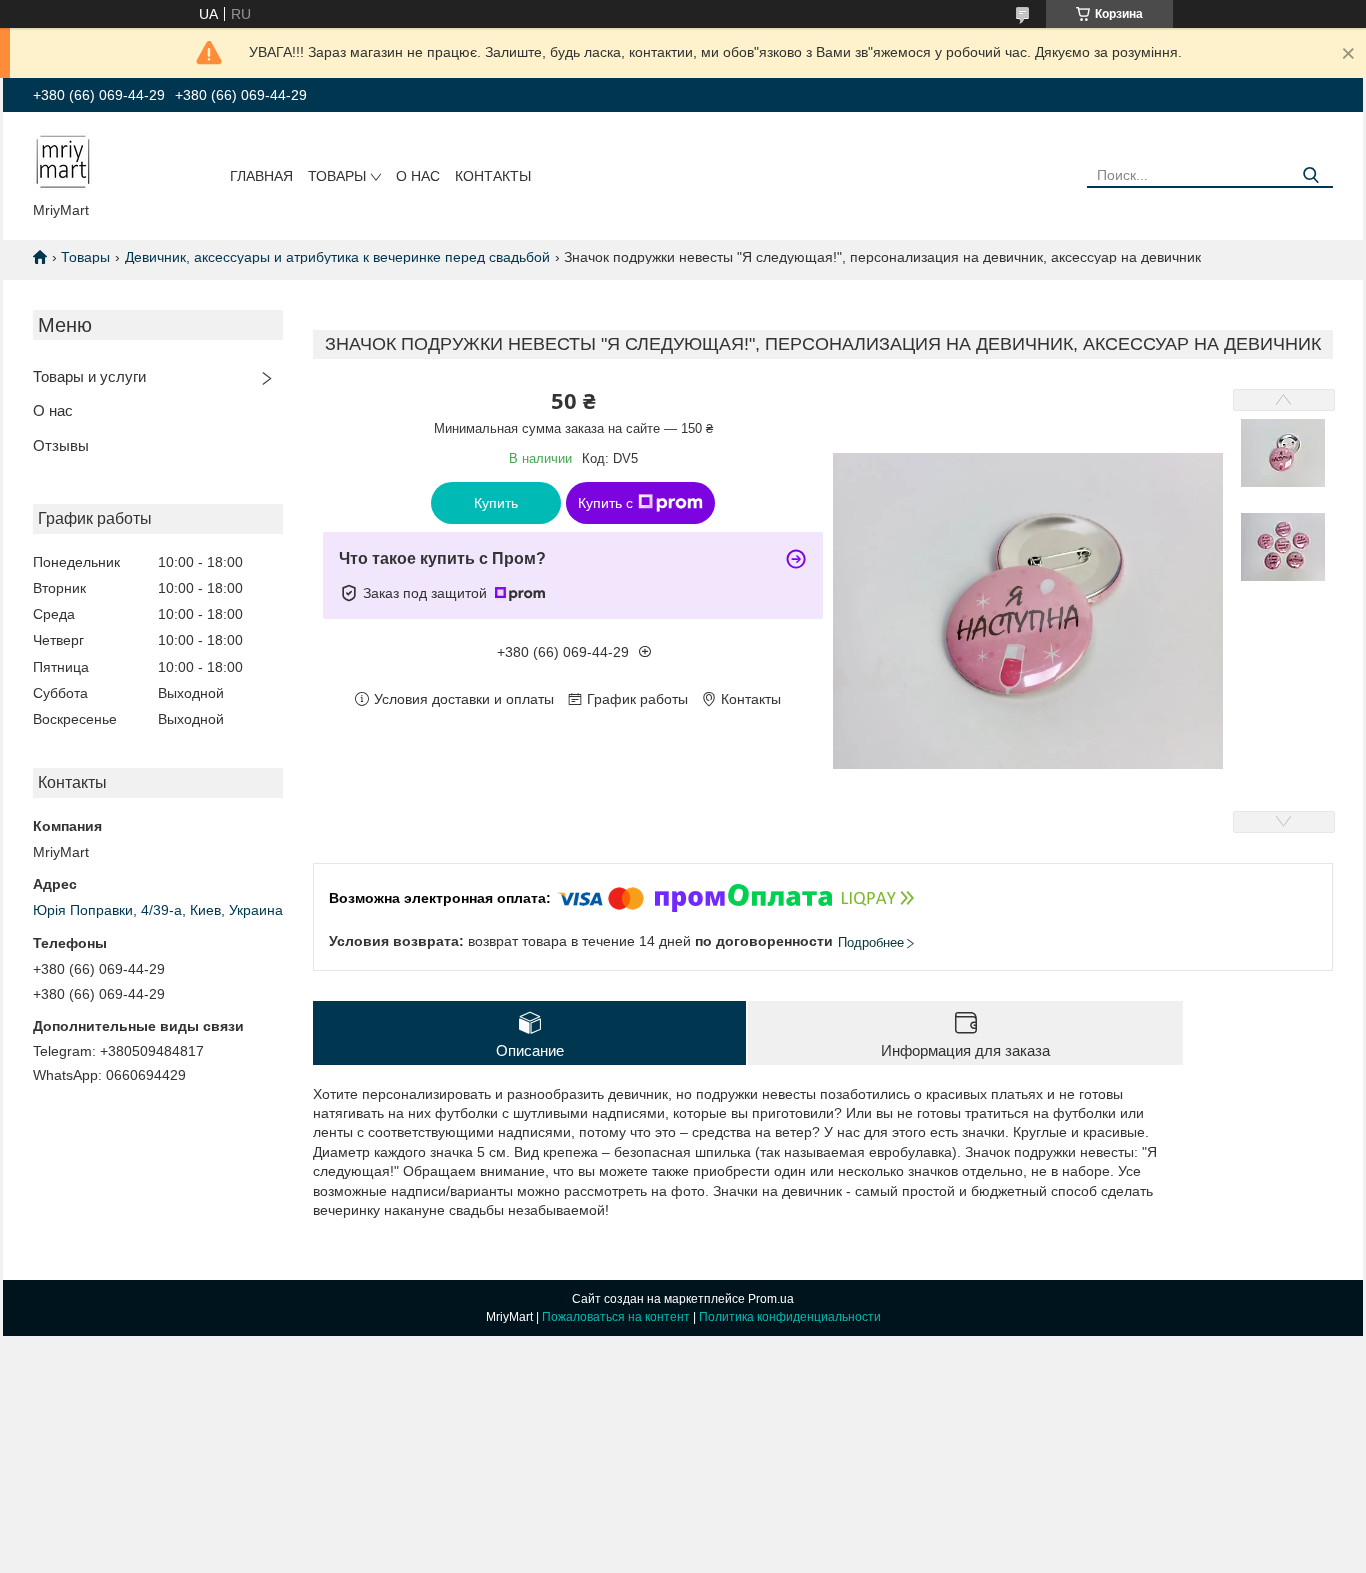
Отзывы (61, 445)
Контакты (493, 176)
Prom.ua (771, 1299)
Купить (496, 503)
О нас (418, 176)
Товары (337, 176)
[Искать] (1310, 175)
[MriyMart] (63, 161)
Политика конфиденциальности (790, 1317)
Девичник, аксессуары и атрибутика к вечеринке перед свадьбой (337, 257)
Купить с (605, 503)
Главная (261, 176)
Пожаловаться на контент (616, 1317)
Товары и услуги (89, 376)
